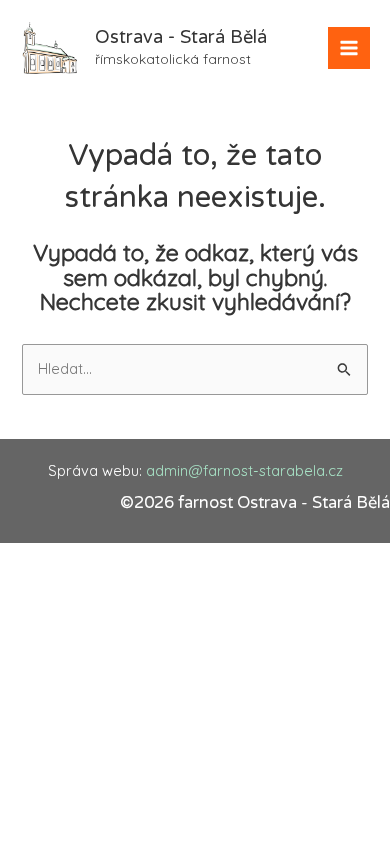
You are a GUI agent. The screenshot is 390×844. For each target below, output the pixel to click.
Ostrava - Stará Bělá (181, 37)
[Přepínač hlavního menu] (349, 48)
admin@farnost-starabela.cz (244, 470)
